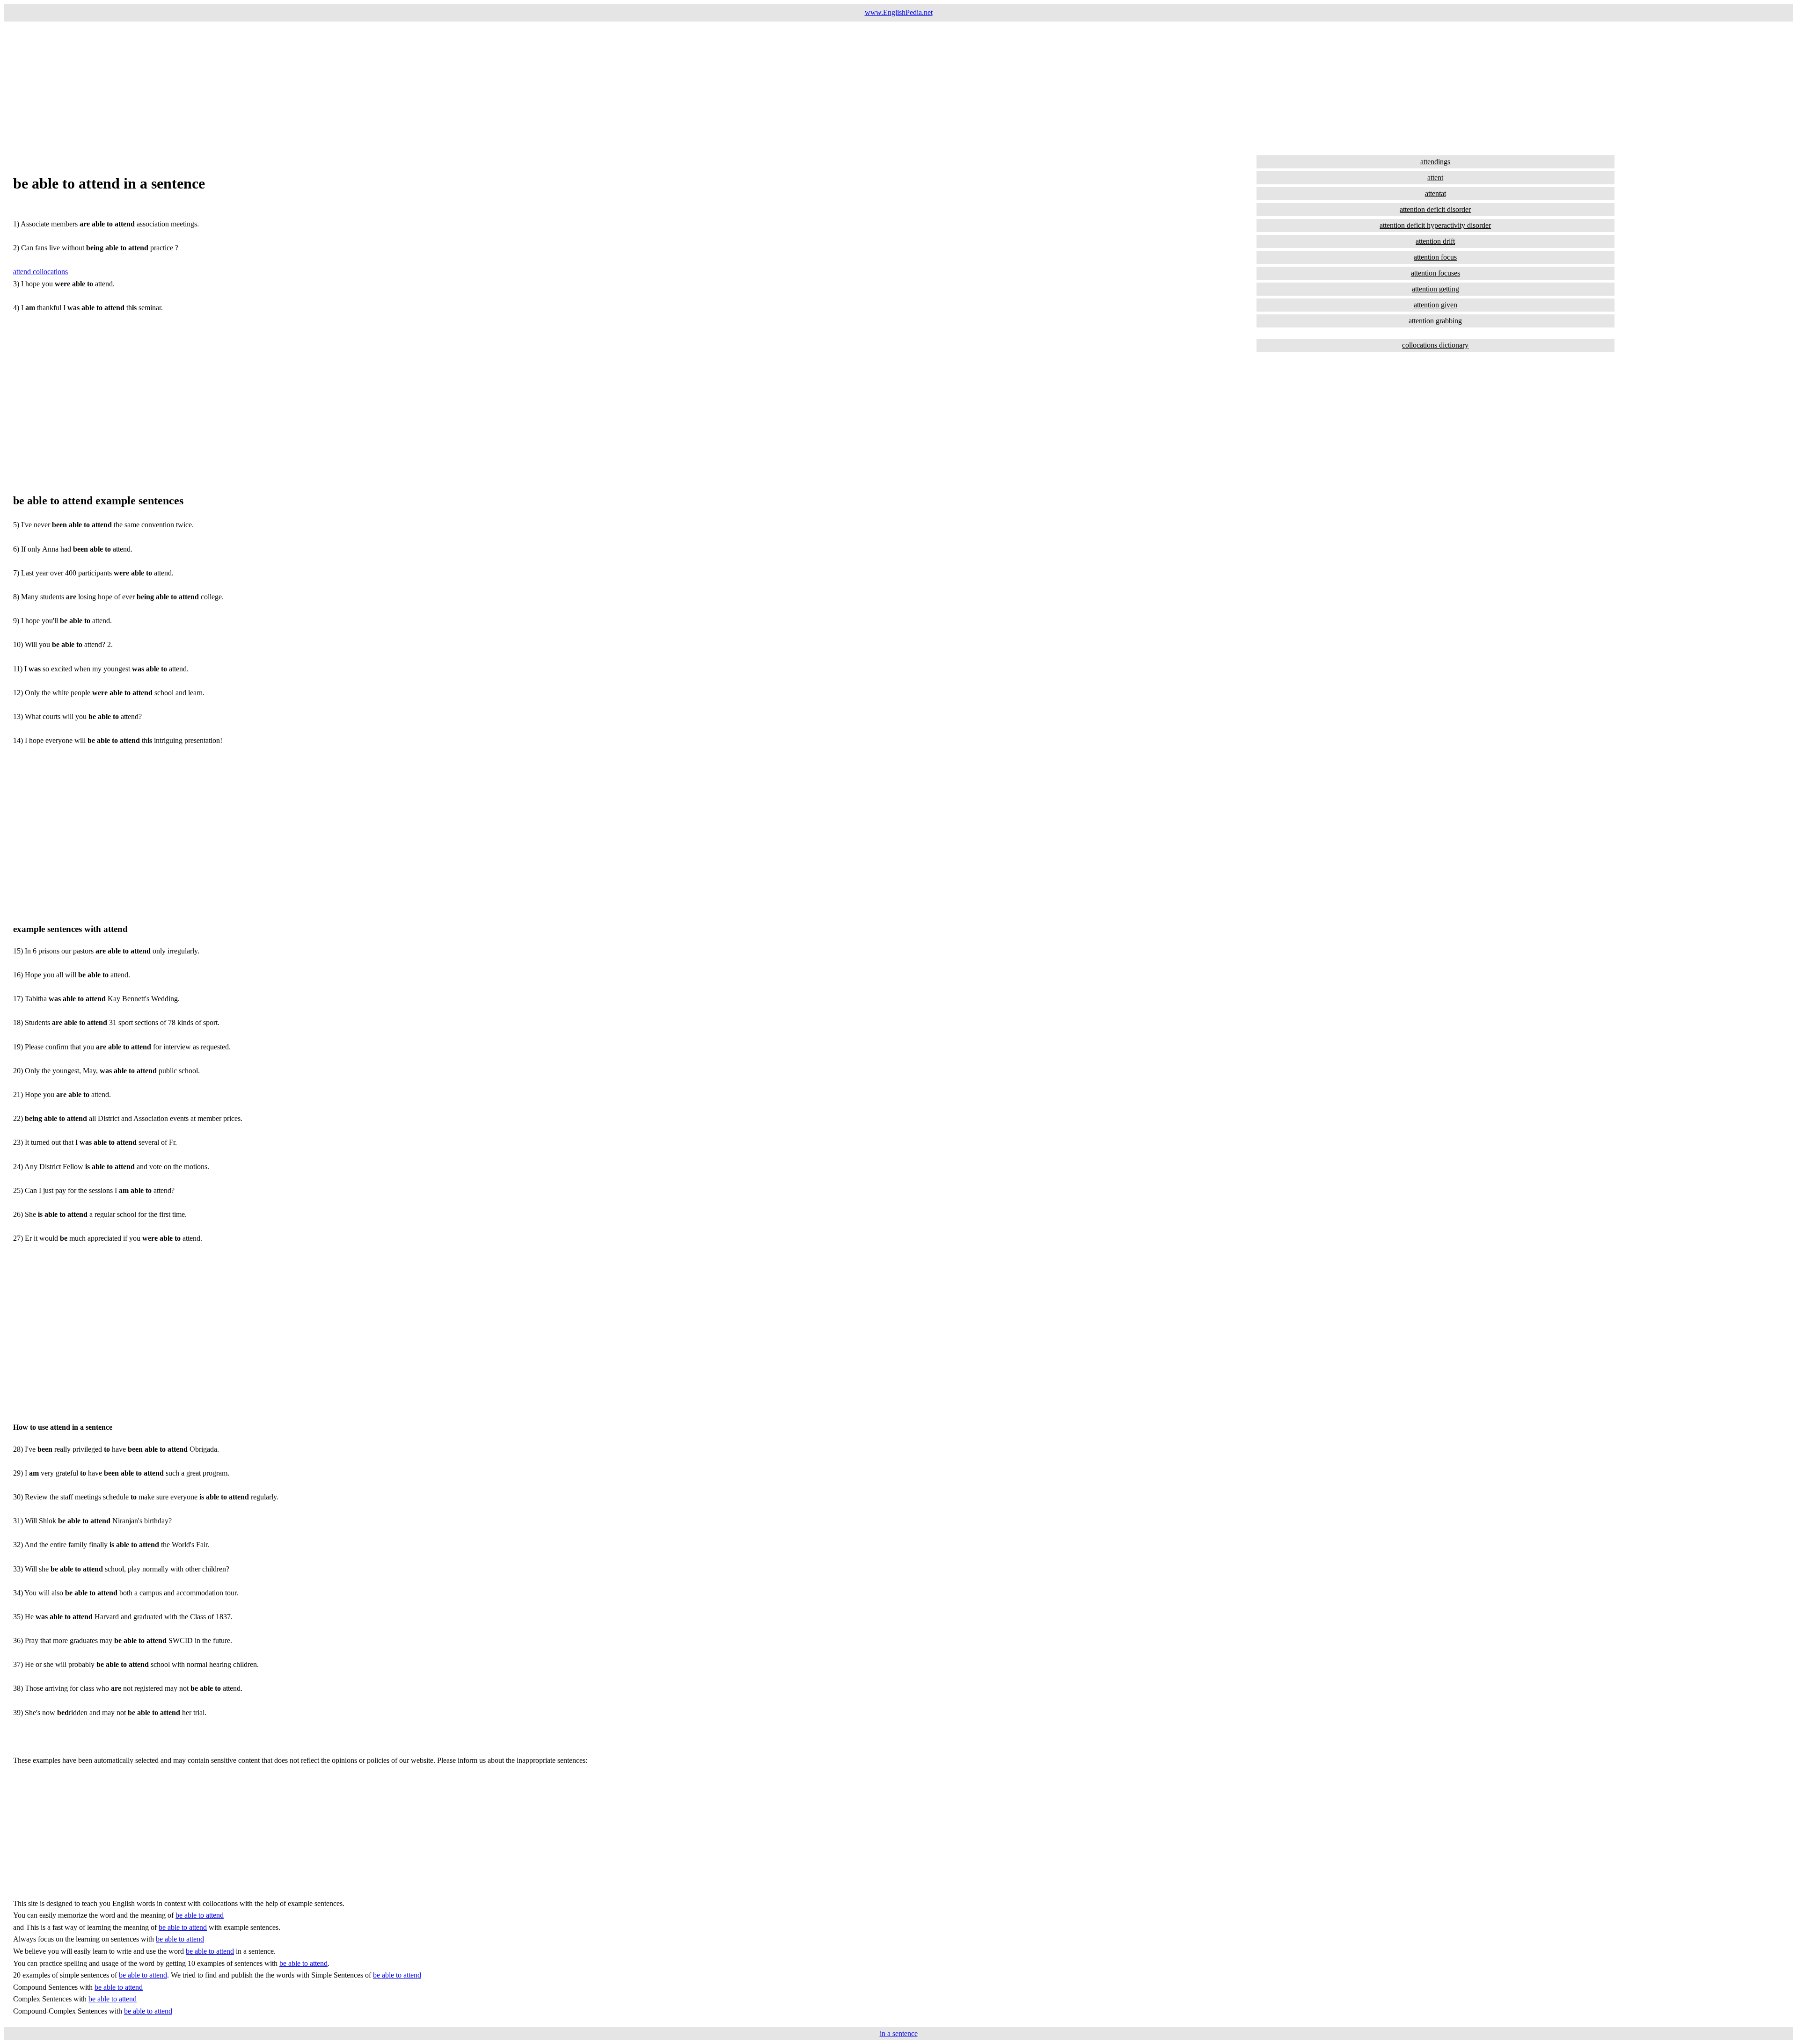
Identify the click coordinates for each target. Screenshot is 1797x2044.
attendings (1435, 162)
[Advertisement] (285, 87)
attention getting (1435, 289)
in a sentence (899, 2033)
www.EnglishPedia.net (899, 12)
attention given (1435, 305)
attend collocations (40, 272)
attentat (1435, 193)
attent (1435, 178)
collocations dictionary (1435, 345)
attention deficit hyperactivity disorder (1435, 225)
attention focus (1435, 257)
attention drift (1435, 241)
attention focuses (1435, 273)
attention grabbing (1435, 321)
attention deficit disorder (1435, 209)
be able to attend (200, 1915)
